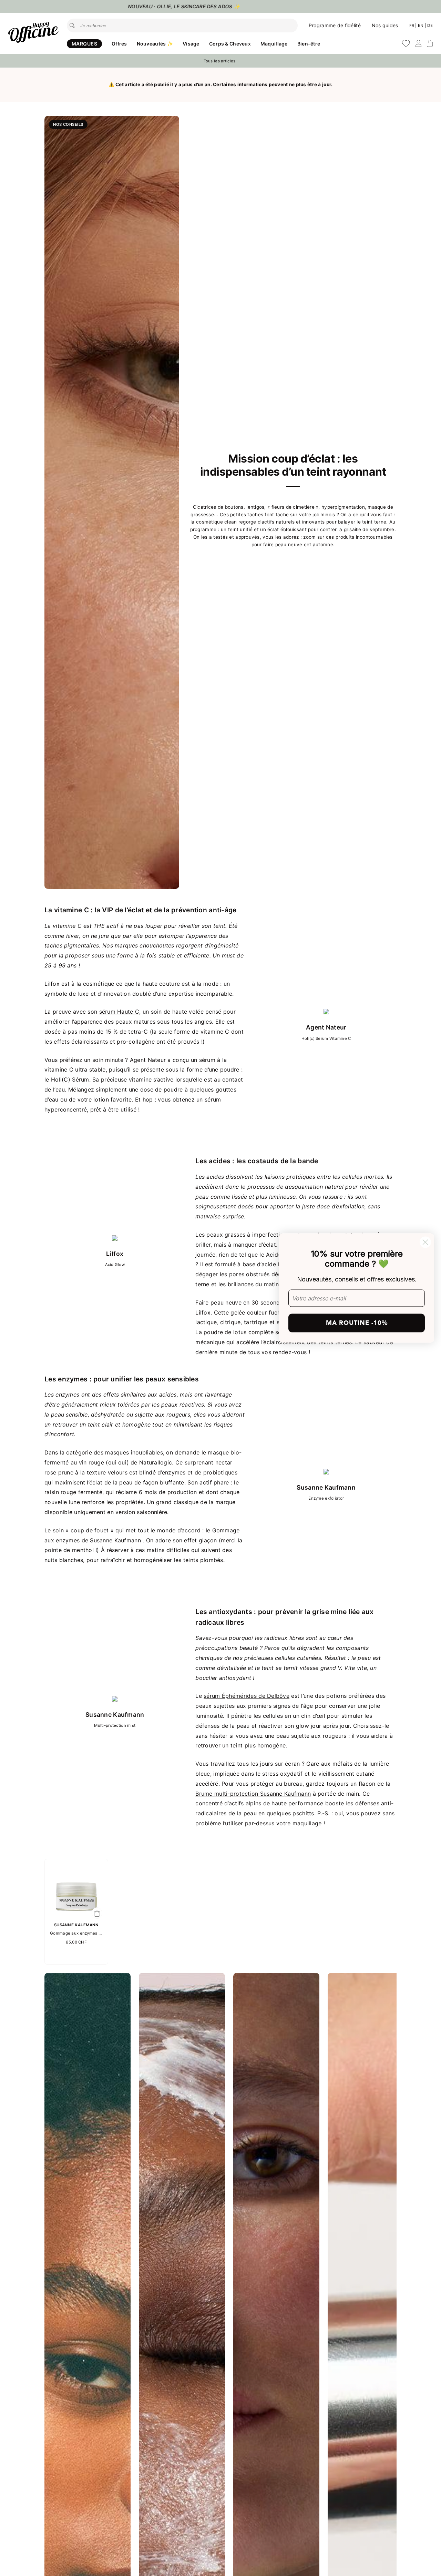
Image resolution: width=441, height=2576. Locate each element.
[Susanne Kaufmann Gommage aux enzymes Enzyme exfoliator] (76, 1915)
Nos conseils (68, 124)
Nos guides (385, 25)
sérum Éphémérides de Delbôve (247, 1696)
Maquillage (274, 44)
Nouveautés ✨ (155, 44)
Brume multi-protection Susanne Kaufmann (253, 1794)
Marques (84, 44)
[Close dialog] (425, 1242)
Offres (119, 44)
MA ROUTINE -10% (357, 1323)
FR (412, 26)
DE (430, 26)
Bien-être (309, 44)
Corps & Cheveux (230, 44)
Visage (191, 44)
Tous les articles (220, 61)
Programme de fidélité (335, 25)
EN (421, 26)
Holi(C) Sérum (70, 1079)
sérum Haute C (119, 1012)
